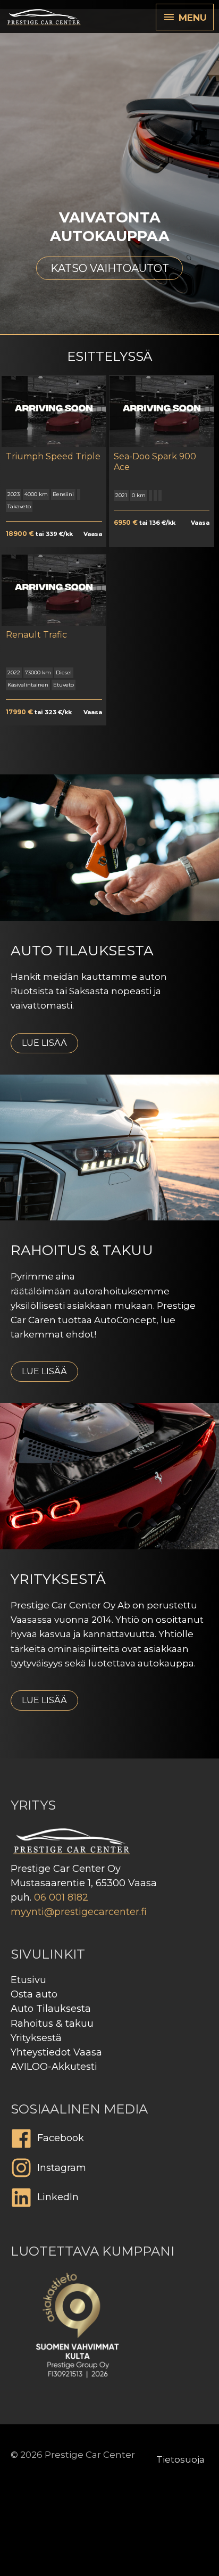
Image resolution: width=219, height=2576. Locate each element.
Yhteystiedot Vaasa (56, 2052)
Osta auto (34, 1994)
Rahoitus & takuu (52, 2024)
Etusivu (28, 1980)
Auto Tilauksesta (51, 2009)
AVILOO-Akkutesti (54, 2067)
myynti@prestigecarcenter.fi (79, 1912)
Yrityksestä (36, 2038)
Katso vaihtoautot (110, 268)
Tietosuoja (180, 2459)
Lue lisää (44, 1043)
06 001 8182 (61, 1897)
